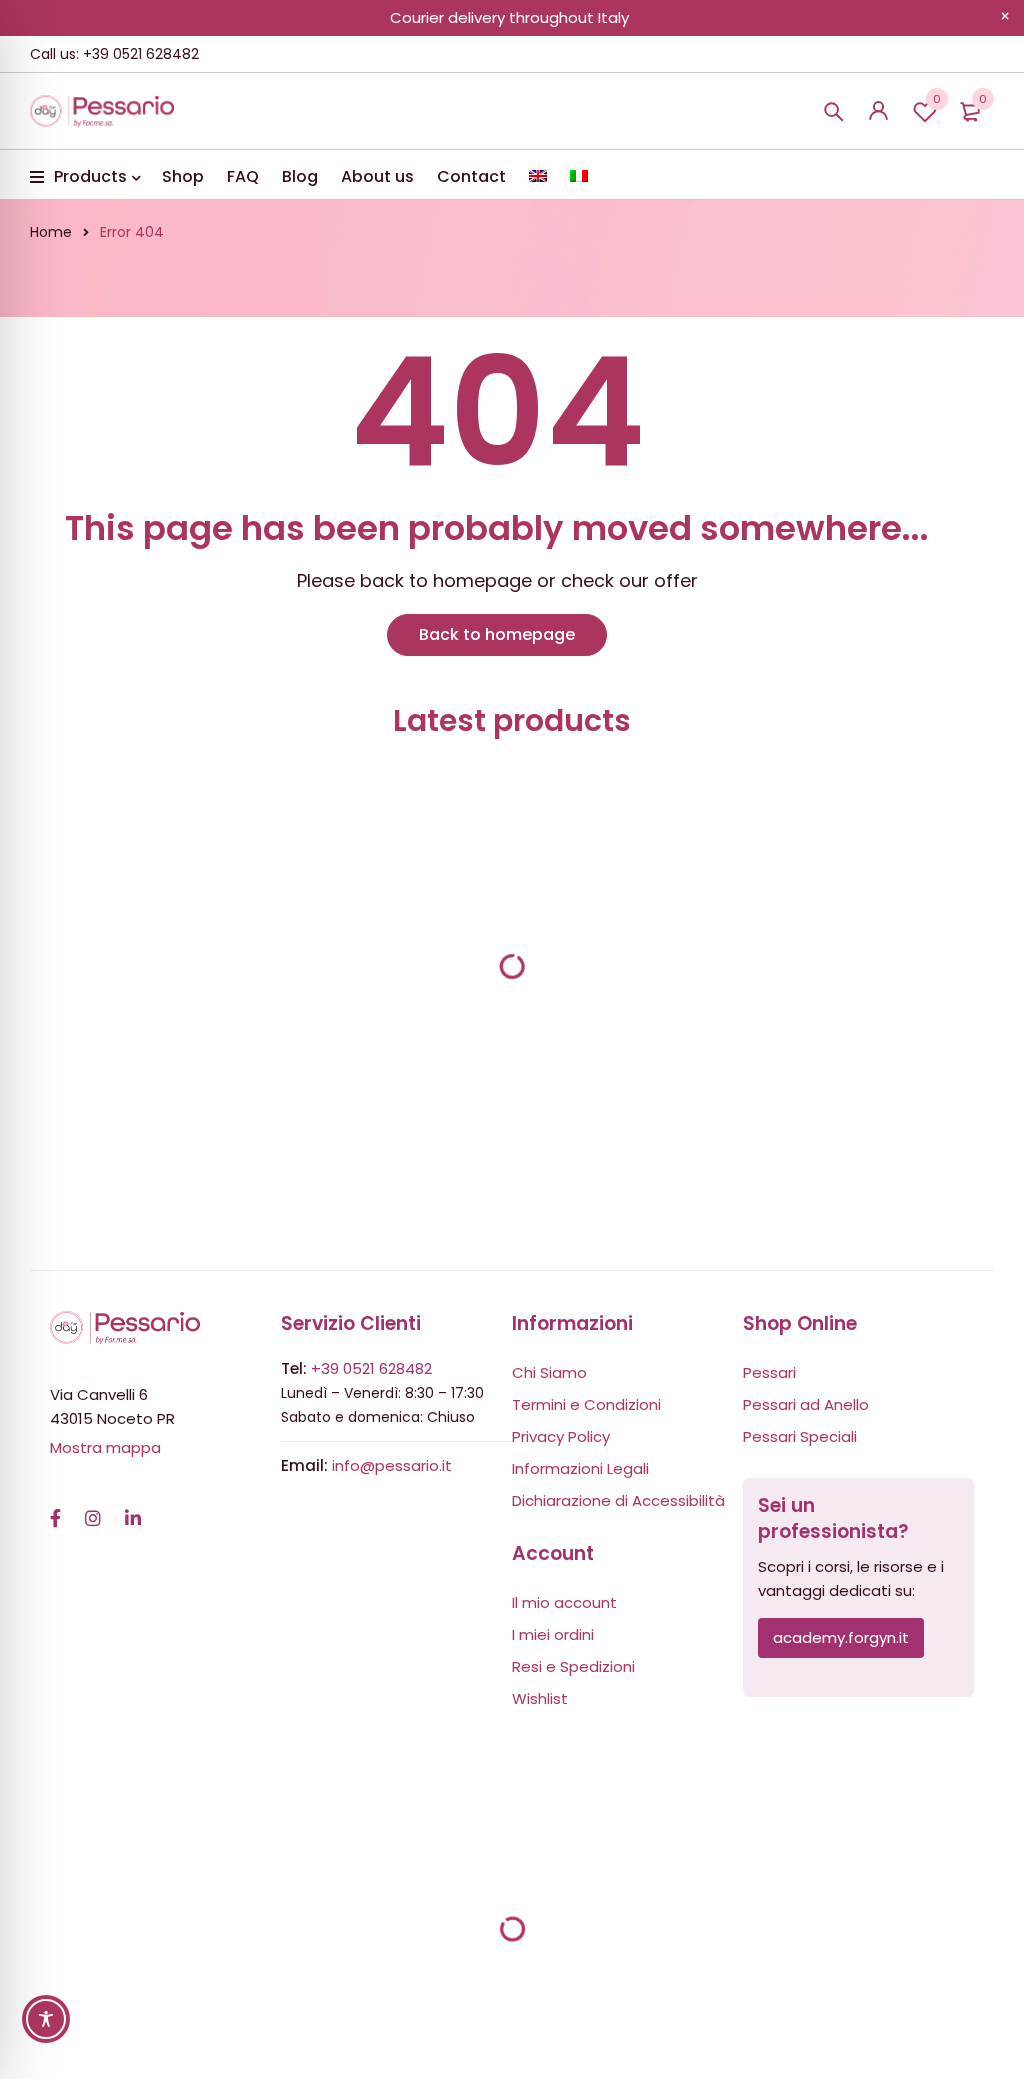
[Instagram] (93, 1508)
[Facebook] (55, 1508)
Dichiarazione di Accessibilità (618, 1500)
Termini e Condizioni (586, 1404)
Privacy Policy (561, 1436)
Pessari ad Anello (806, 1404)
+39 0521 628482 (371, 1368)
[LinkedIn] (133, 1508)
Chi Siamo (549, 1372)
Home (51, 232)
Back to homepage (497, 634)
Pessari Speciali (800, 1436)
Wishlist (937, 99)
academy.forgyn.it (841, 1637)
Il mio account (564, 1602)
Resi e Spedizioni (573, 1666)
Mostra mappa (105, 1447)
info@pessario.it (392, 1465)
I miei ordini (553, 1634)
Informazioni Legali (580, 1468)
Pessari (769, 1372)
